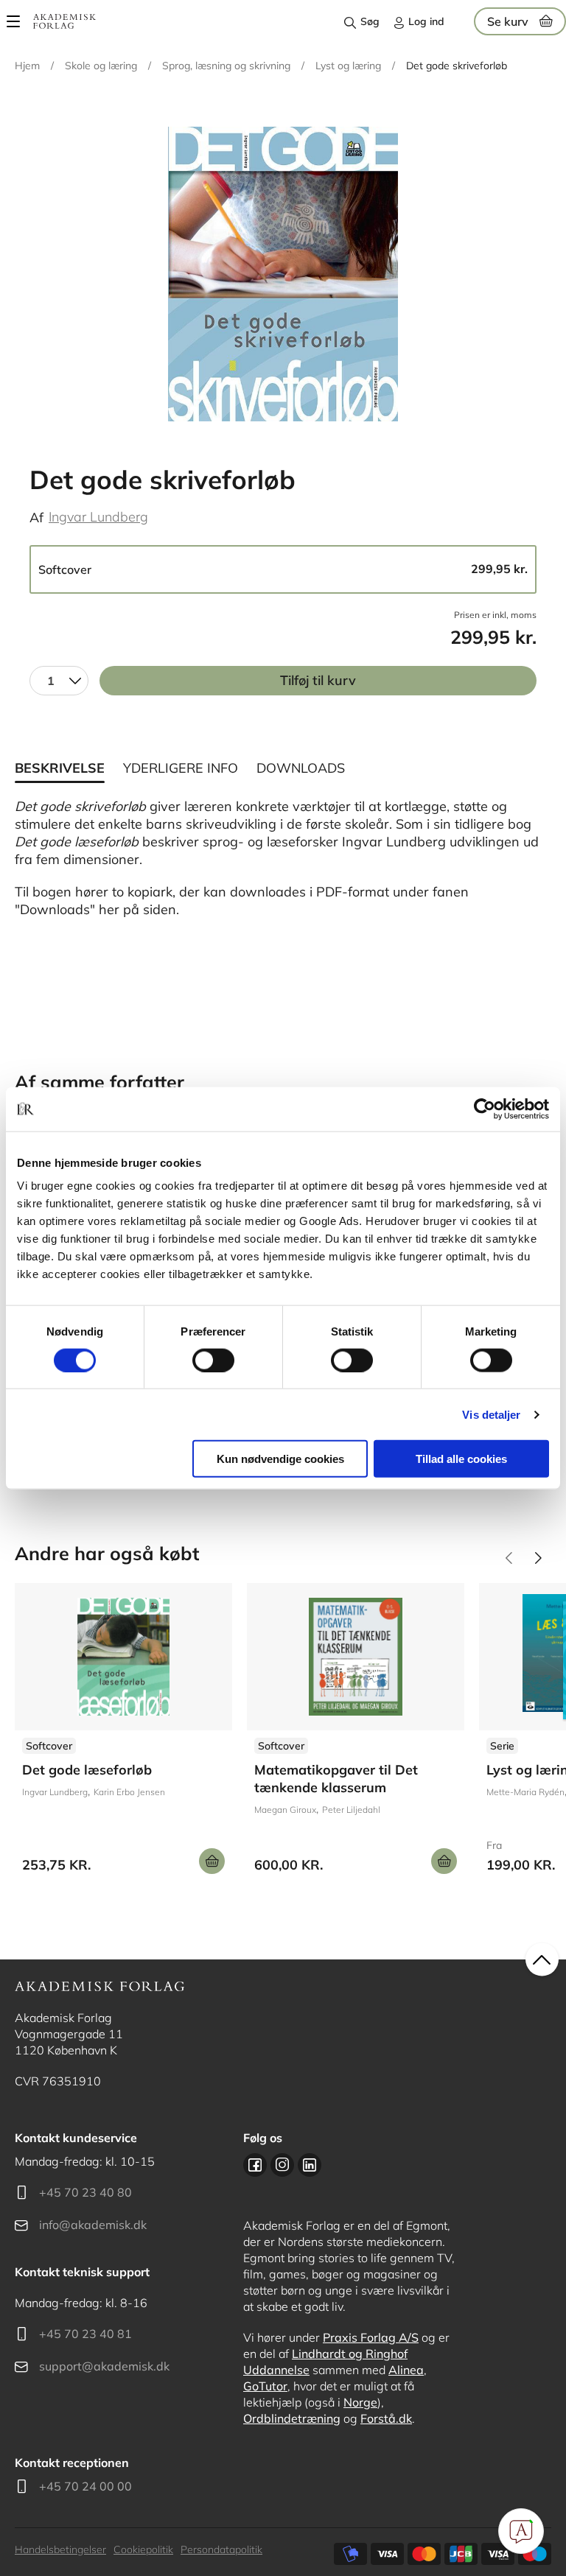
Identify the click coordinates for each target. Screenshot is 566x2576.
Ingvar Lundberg (98, 517)
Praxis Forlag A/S (371, 2337)
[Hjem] (64, 21)
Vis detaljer (491, 1414)
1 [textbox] (51, 681)
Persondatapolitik (221, 2549)
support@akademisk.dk (104, 2366)
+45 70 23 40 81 (85, 2334)
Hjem (27, 66)
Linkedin (310, 2165)
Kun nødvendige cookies (280, 1459)
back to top (542, 1960)
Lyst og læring (348, 66)
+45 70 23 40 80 (85, 2192)
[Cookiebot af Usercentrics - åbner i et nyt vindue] (485, 1109)
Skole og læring (101, 66)
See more (123, 1734)
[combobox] (59, 681)
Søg (370, 21)
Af (36, 517)
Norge (360, 2402)
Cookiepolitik (143, 2549)
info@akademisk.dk (93, 2225)
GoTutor (265, 2386)
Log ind (426, 21)
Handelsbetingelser (60, 2549)
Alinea (406, 2370)
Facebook (255, 2165)
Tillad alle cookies (461, 1459)
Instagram (282, 2165)
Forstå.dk (386, 2418)
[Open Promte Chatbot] (521, 2531)
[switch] (213, 1360)
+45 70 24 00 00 (85, 2486)
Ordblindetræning (292, 2418)
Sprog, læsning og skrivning (226, 66)
